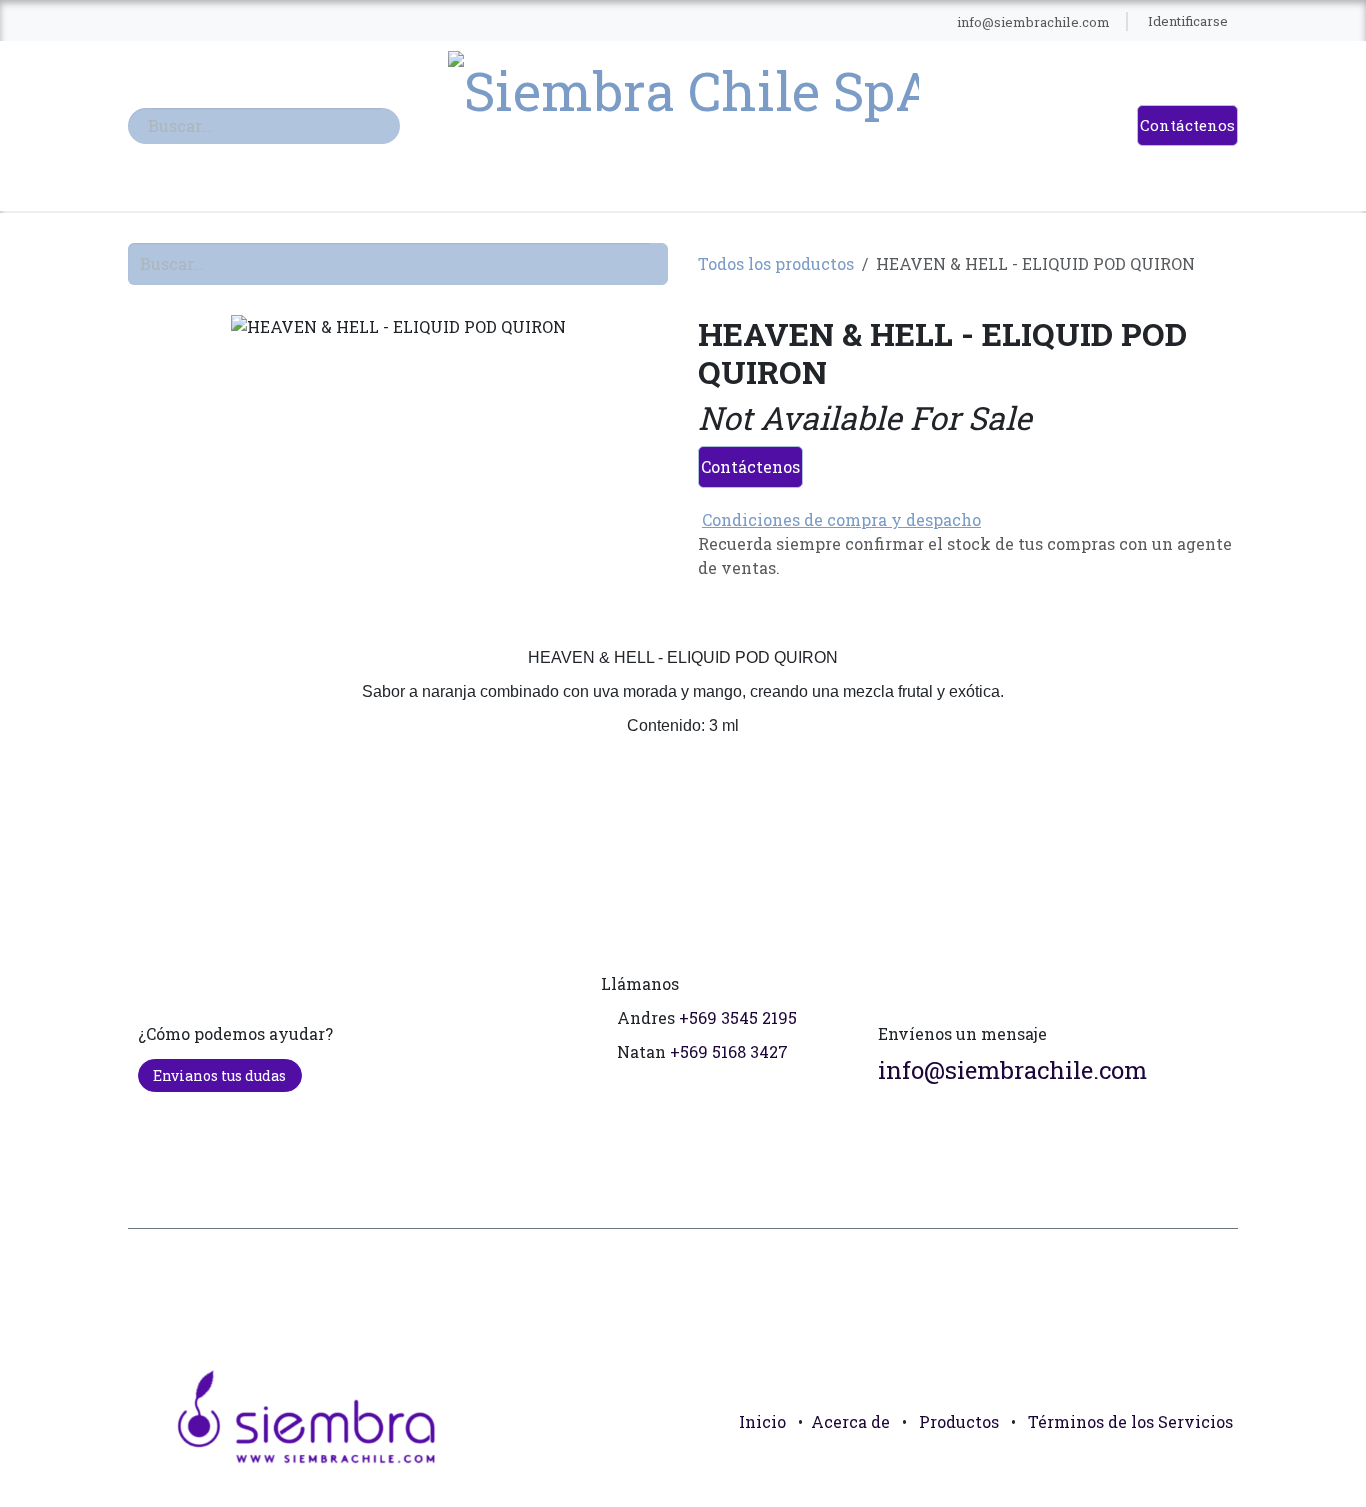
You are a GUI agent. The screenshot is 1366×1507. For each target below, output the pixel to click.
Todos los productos (776, 263)
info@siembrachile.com (1012, 1070)
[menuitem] (302, 22)
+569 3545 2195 (738, 1017)
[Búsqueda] (391, 126)
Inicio (762, 1421)
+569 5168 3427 (729, 1051)
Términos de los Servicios (1130, 1421)
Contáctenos (1187, 125)
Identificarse (1188, 21)
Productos (959, 1421)
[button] (1214, 1467)
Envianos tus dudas (219, 1075)
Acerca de (850, 1421)
